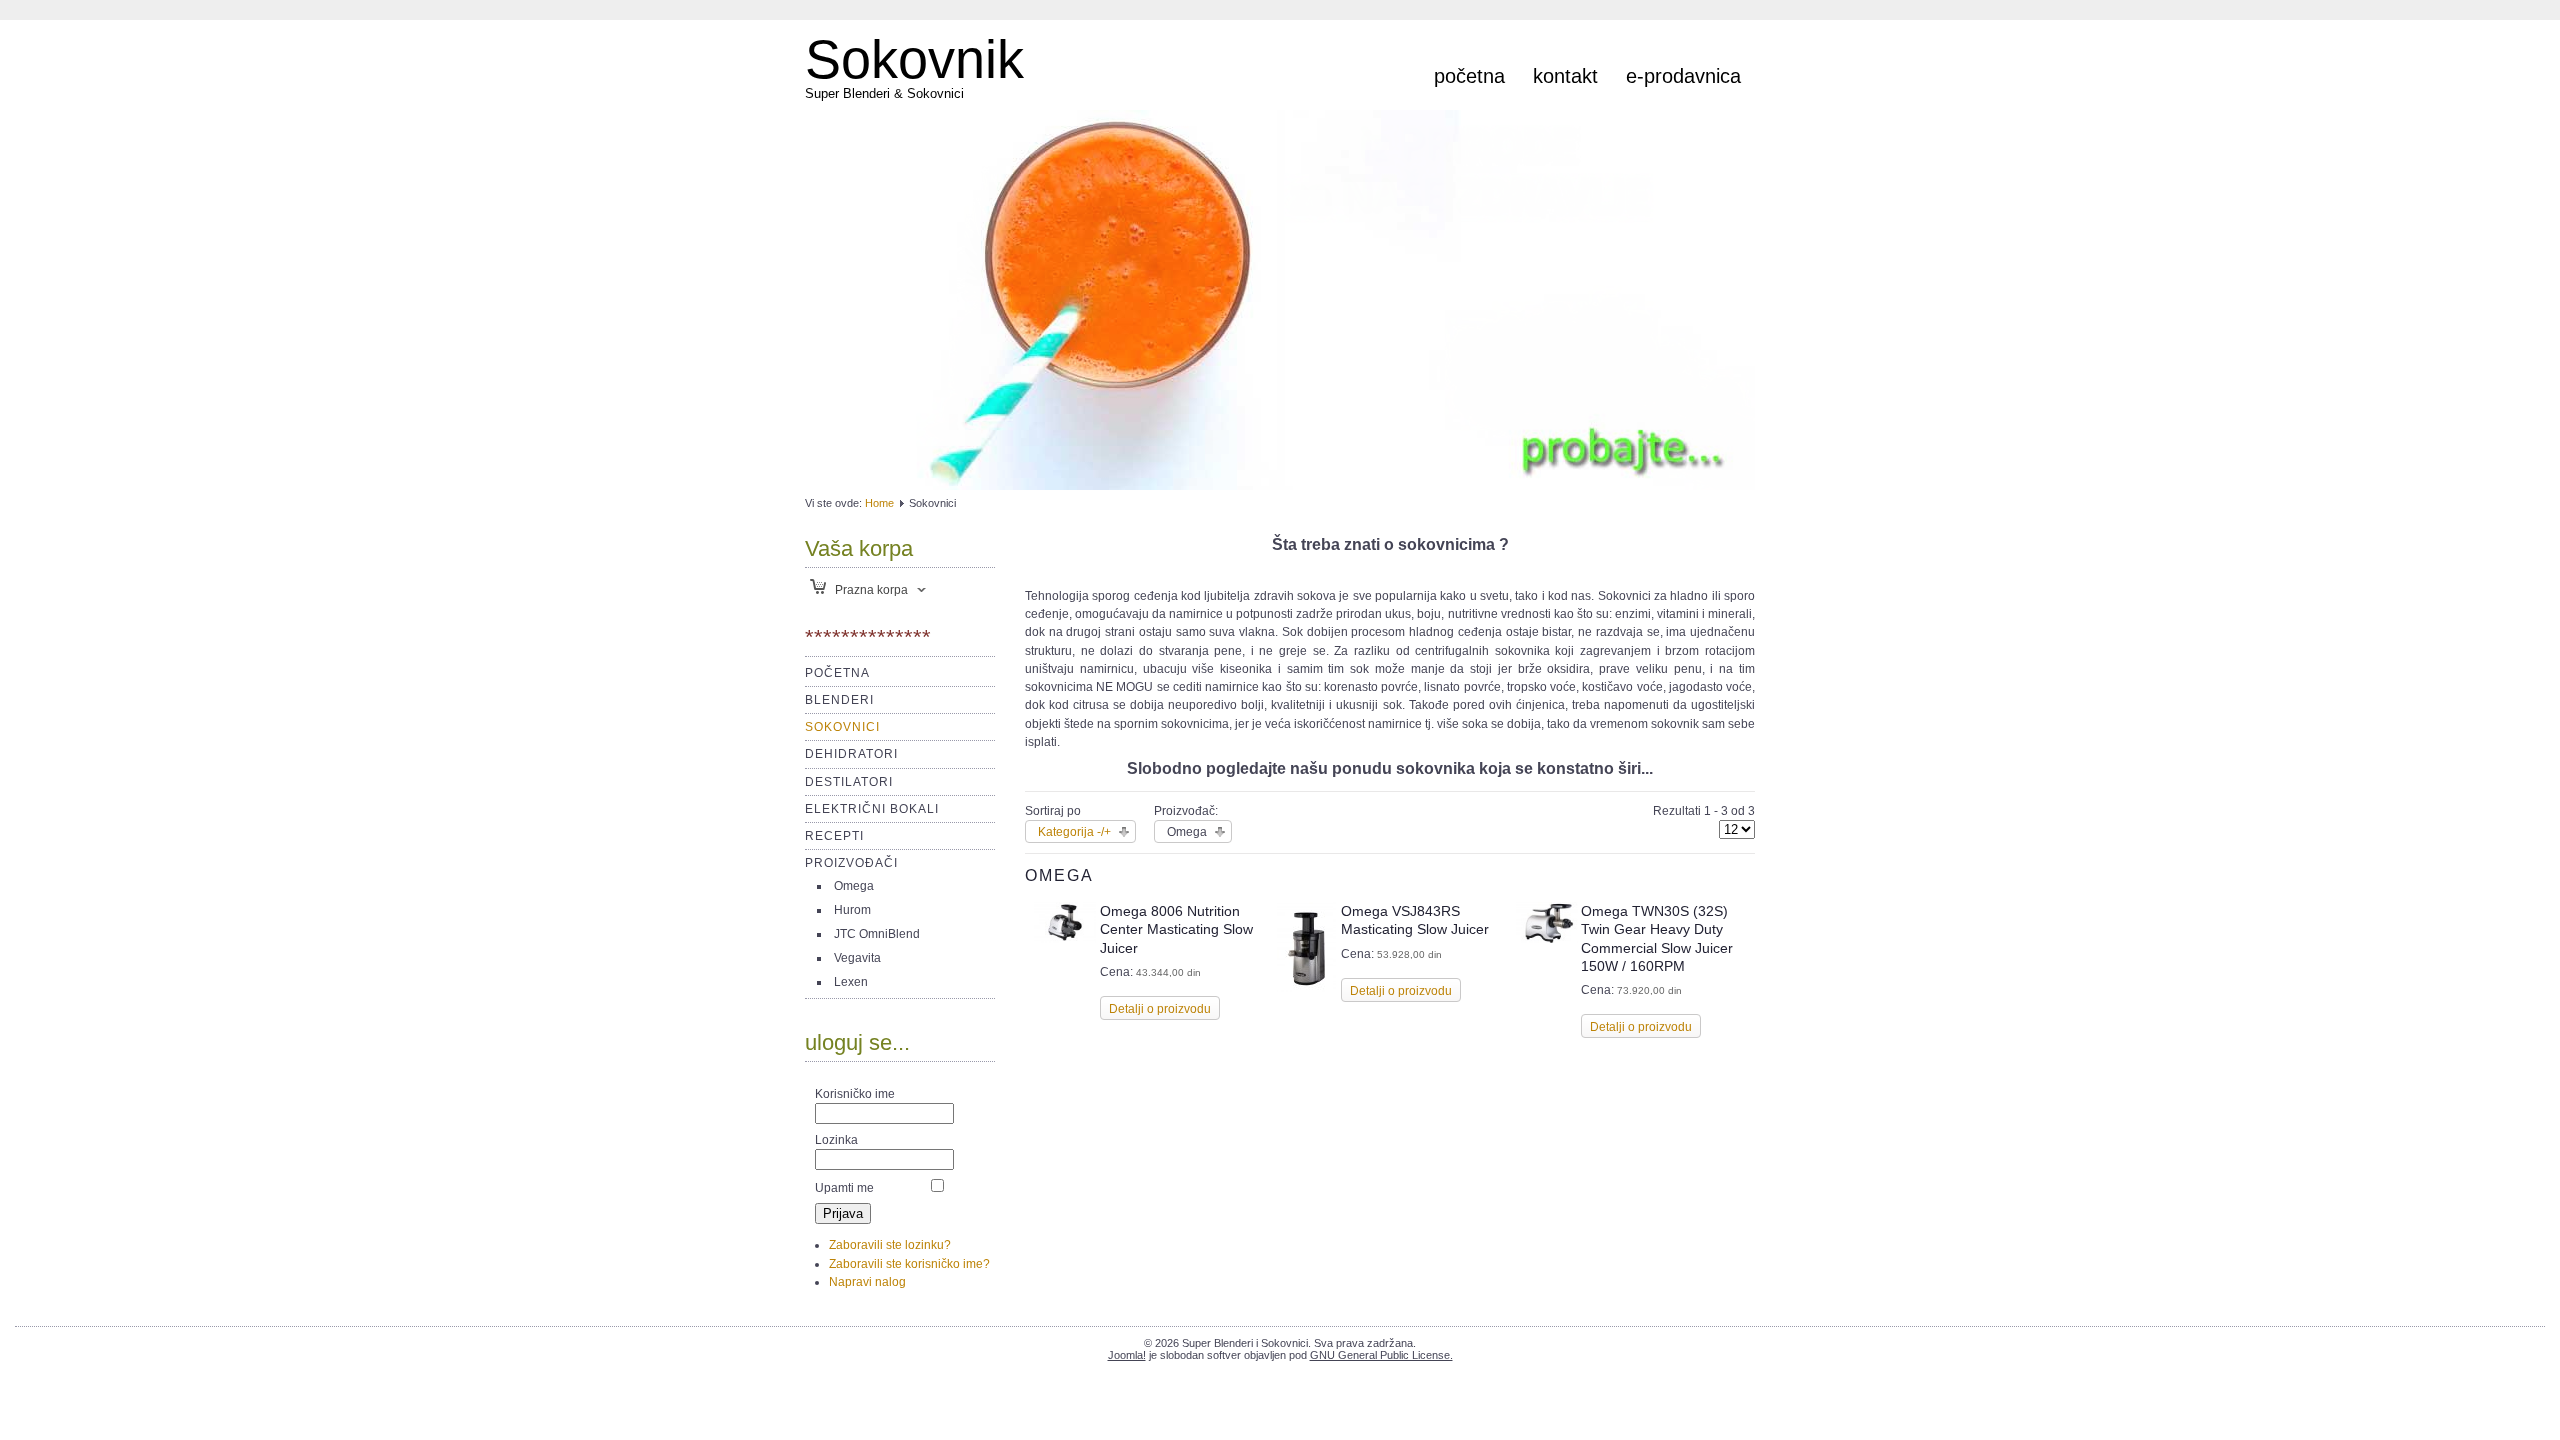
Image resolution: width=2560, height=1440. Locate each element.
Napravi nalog (867, 1282)
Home (879, 503)
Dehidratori (851, 754)
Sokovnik (914, 59)
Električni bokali (872, 809)
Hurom (852, 910)
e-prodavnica (1683, 76)
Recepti (834, 836)
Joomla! (1127, 1355)
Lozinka (836, 1140)
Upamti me (844, 1188)
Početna (1469, 76)
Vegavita (857, 958)
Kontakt (1565, 76)
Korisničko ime (855, 1094)
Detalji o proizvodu (1160, 1009)
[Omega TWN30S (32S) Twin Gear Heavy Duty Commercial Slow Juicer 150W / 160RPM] (1547, 939)
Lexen (851, 982)
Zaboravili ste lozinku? (890, 1245)
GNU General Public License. (1381, 1355)
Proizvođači (851, 863)
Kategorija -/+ (1074, 832)
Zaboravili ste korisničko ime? (909, 1264)
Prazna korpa (870, 590)
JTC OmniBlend (877, 934)
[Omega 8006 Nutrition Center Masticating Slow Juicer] (1065, 939)
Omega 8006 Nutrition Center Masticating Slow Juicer (1176, 929)
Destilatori (849, 782)
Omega (854, 886)
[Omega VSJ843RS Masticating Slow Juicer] (1306, 988)
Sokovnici (842, 727)
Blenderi (839, 700)
